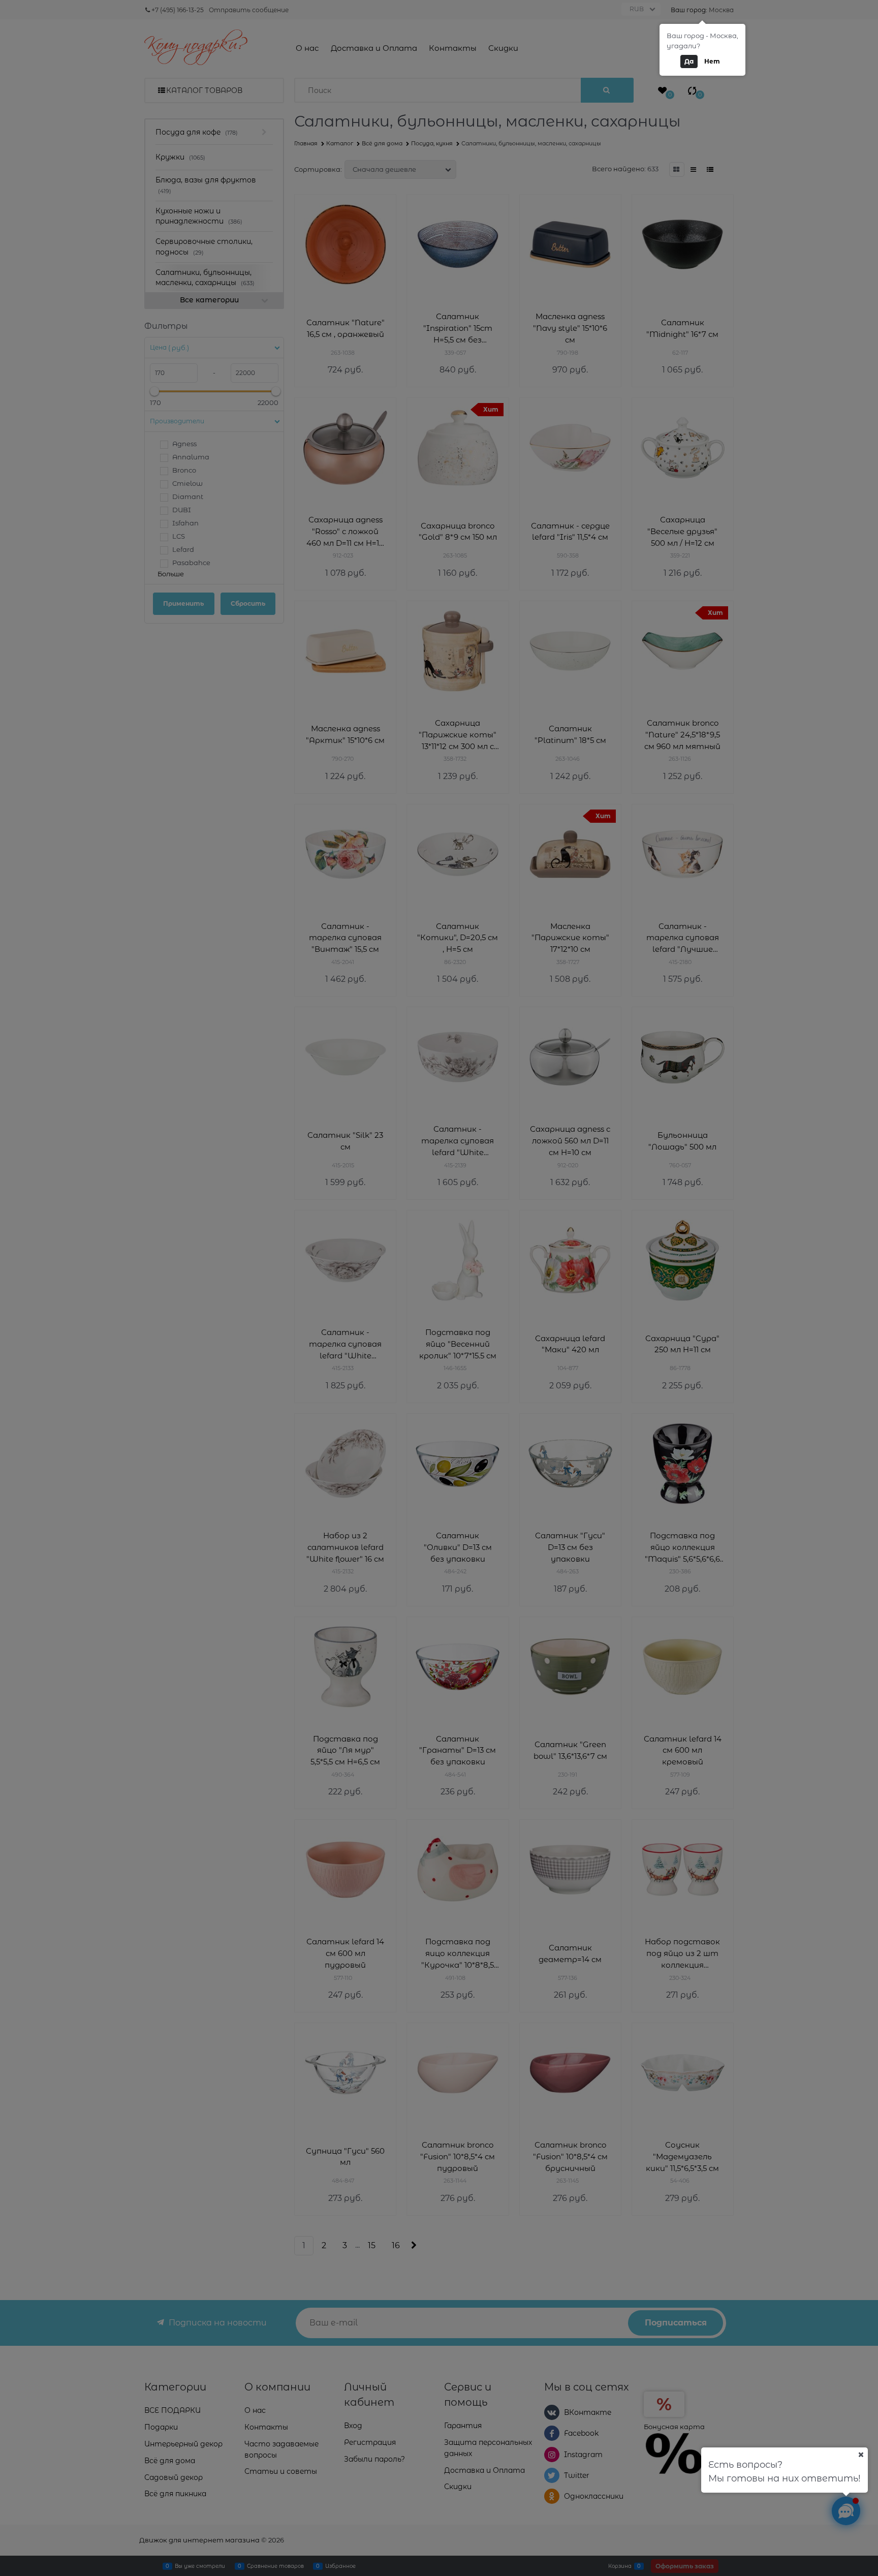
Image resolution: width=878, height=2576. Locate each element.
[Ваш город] (861, 2455)
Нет (712, 61)
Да (689, 61)
